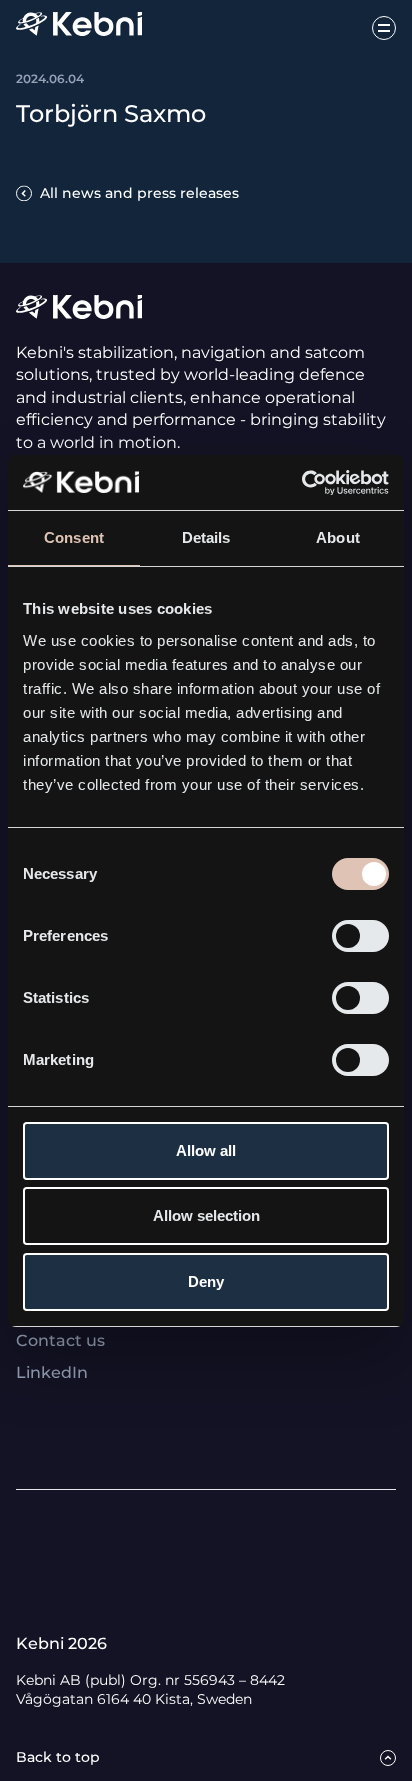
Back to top (58, 1757)
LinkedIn (52, 1372)
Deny (206, 1281)
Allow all (206, 1150)
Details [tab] (206, 537)
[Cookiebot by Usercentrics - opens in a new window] (301, 483)
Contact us (60, 1340)
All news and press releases (139, 193)
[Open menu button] (384, 28)
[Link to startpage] (79, 27)
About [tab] (338, 537)
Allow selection (206, 1215)
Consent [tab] (74, 537)
